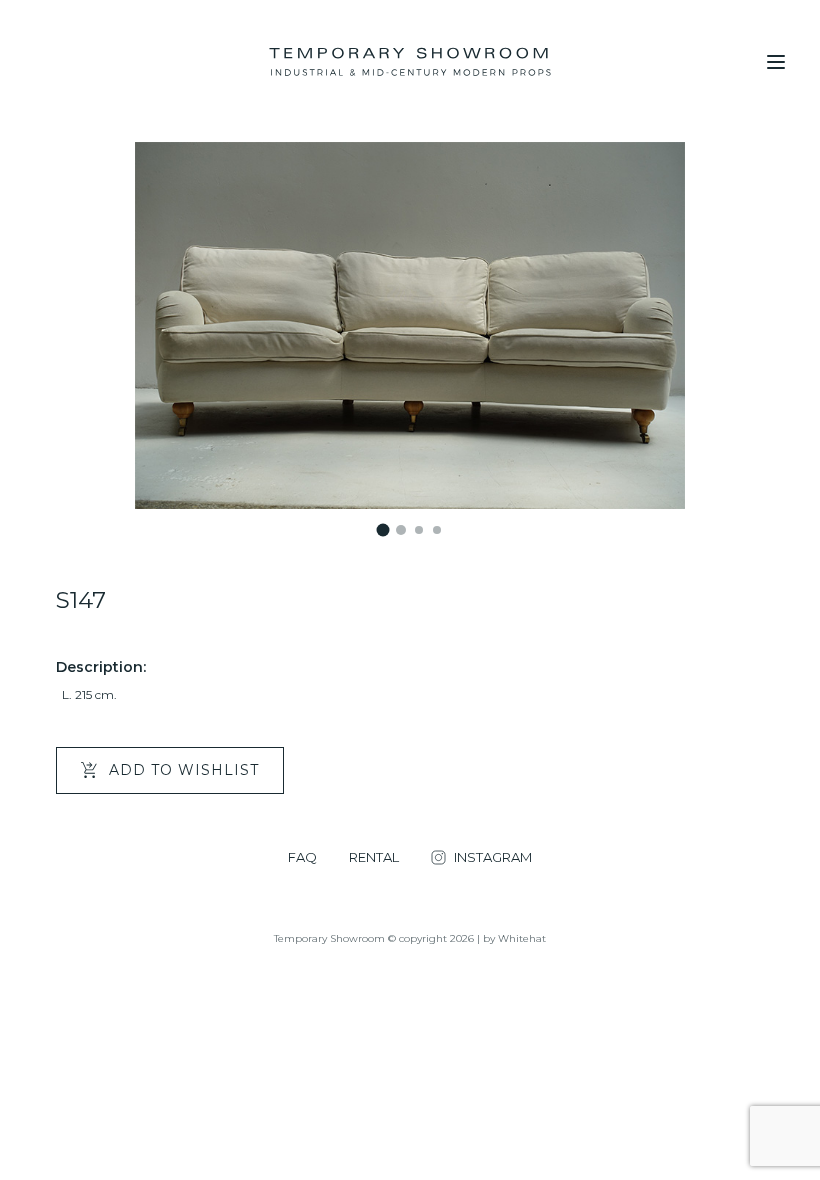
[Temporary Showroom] (409, 62)
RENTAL (374, 857)
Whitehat (522, 938)
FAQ (302, 857)
